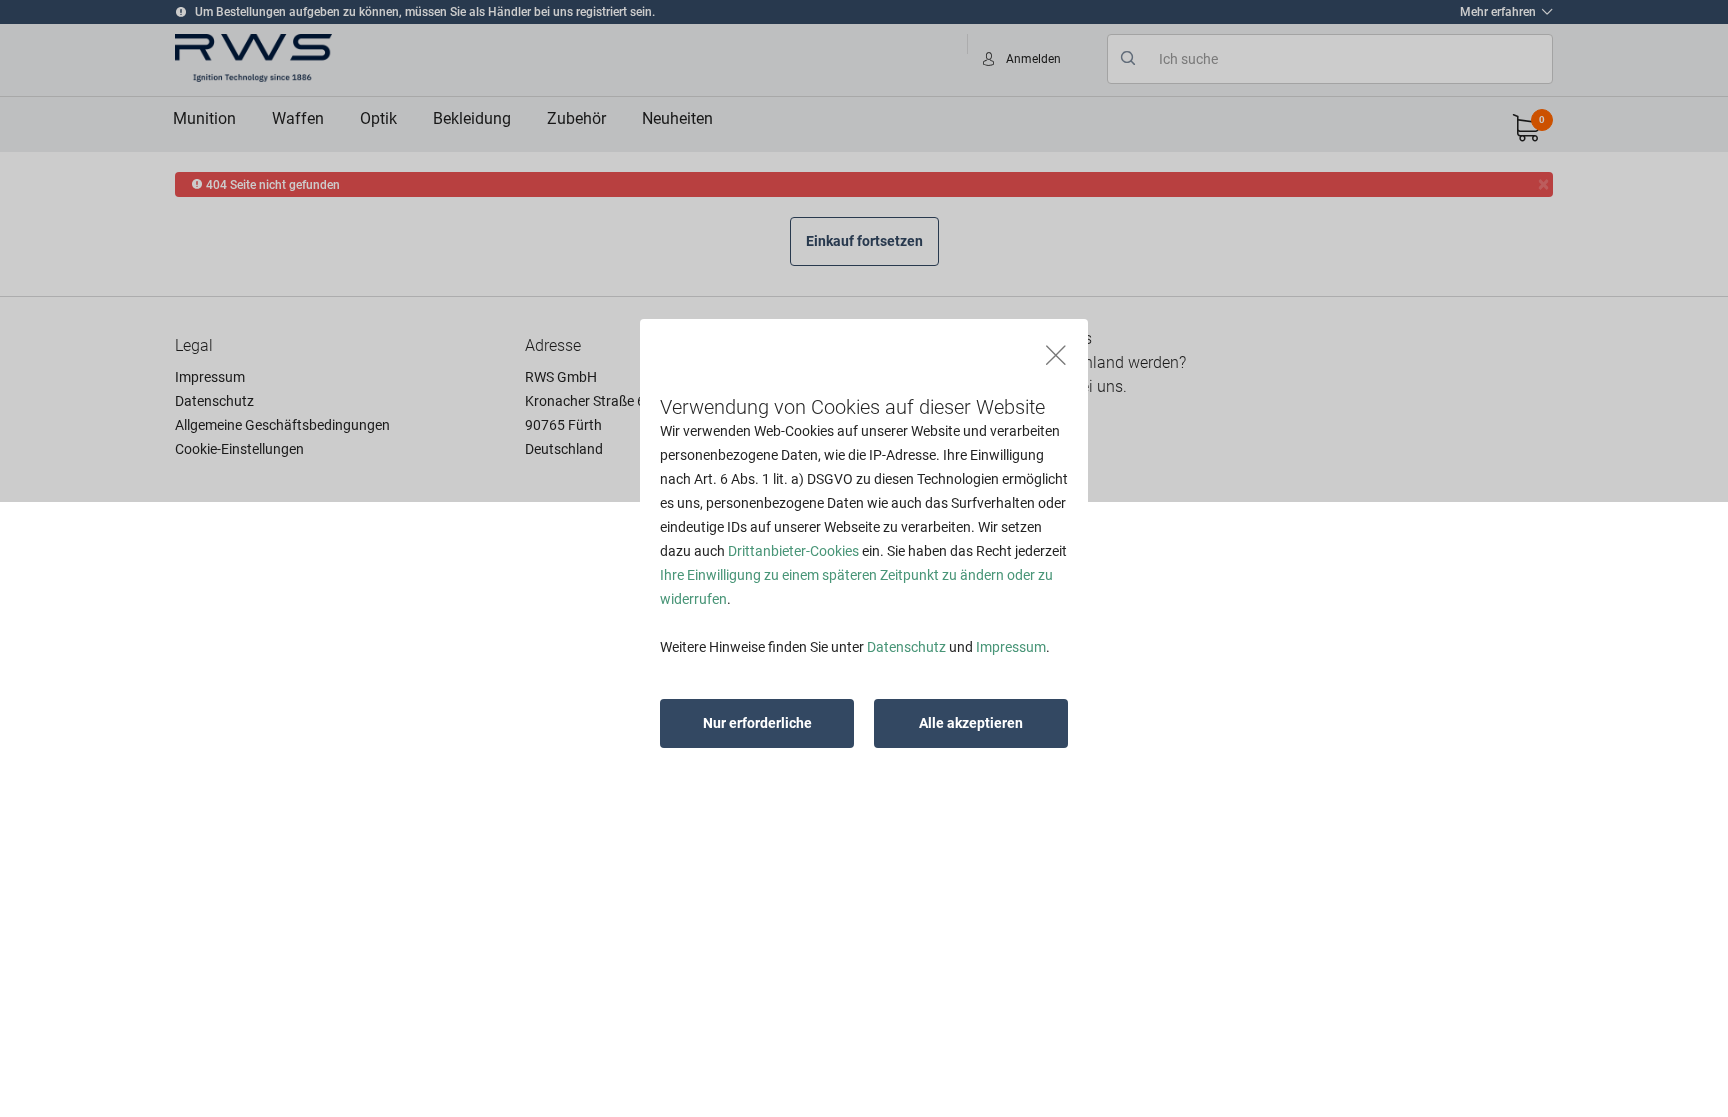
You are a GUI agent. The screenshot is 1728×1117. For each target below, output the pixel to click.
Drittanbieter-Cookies (793, 551)
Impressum (1011, 647)
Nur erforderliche (757, 723)
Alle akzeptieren (971, 723)
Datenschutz (906, 647)
